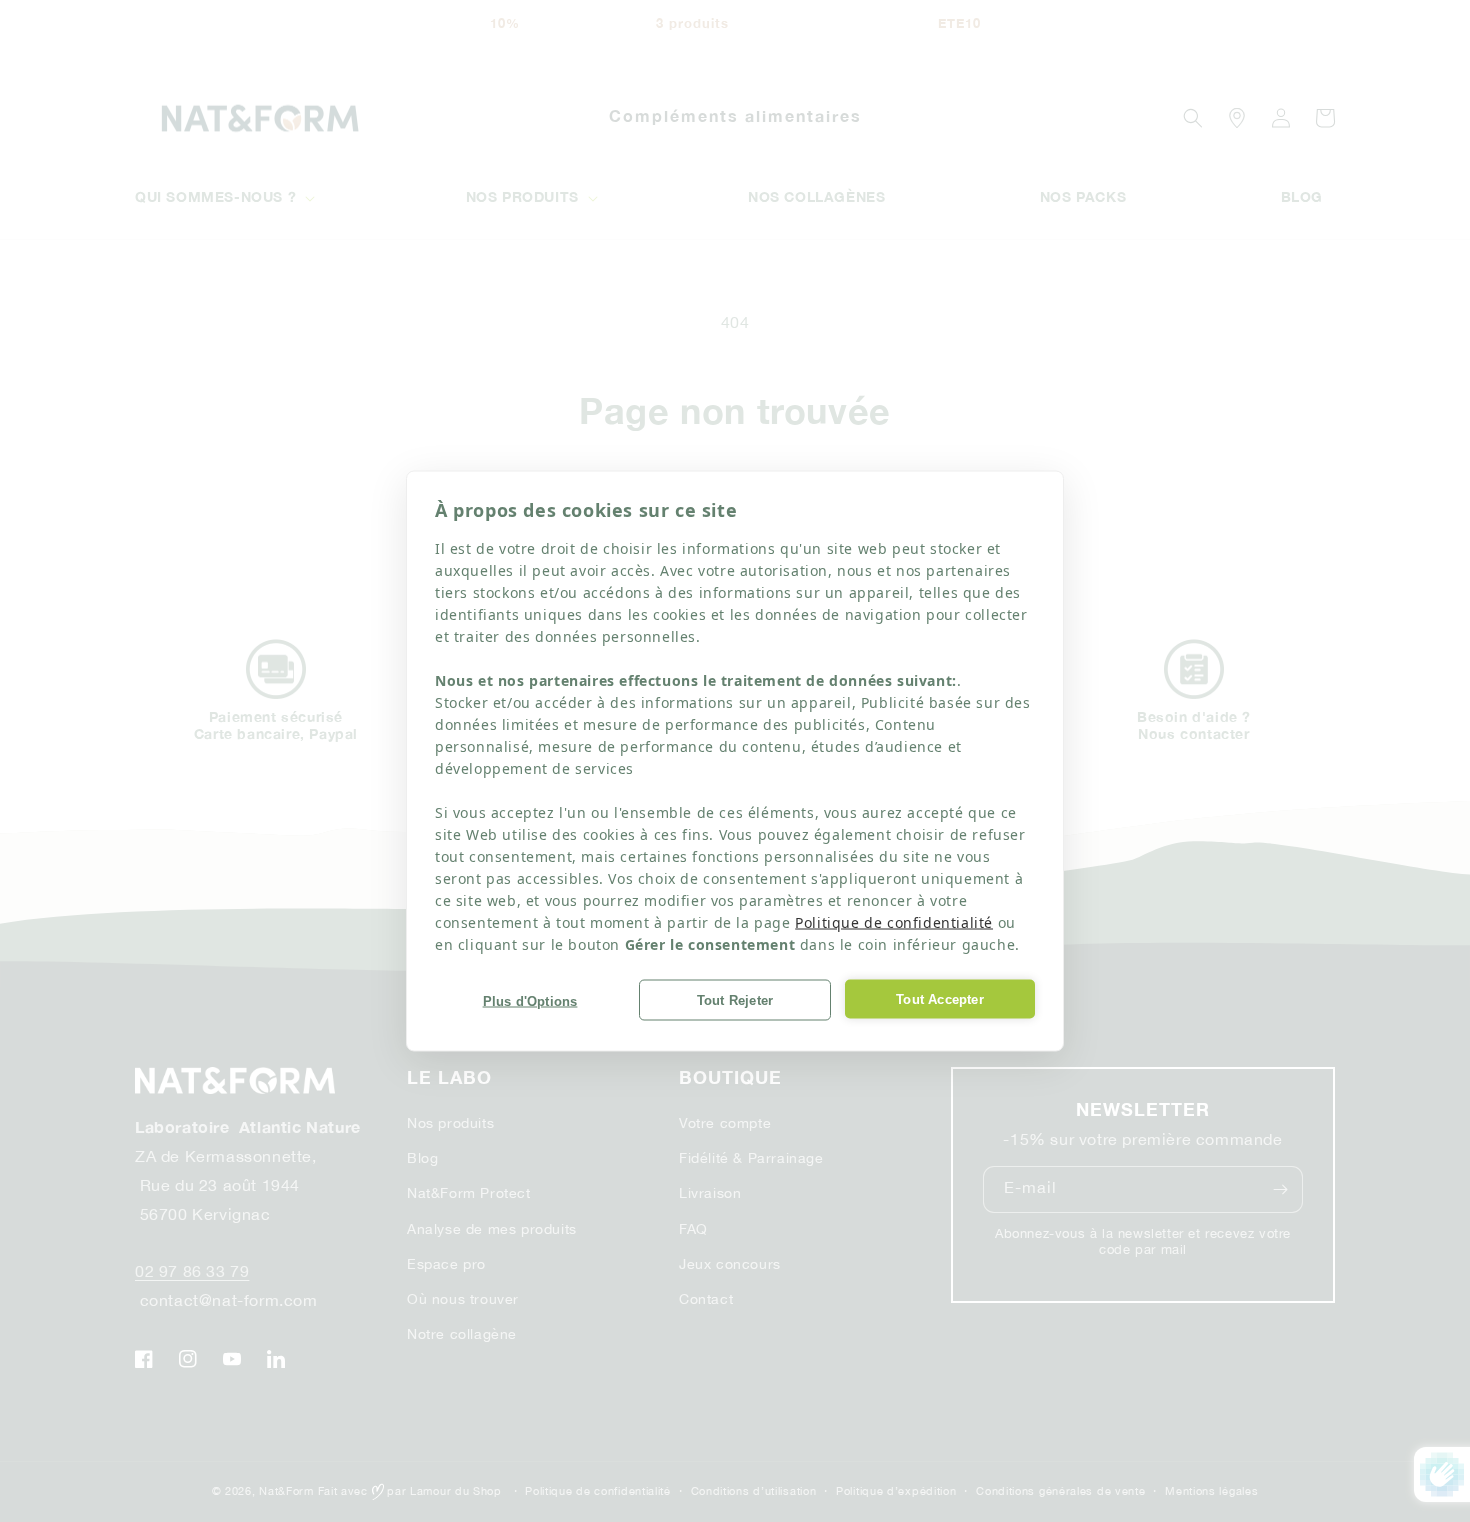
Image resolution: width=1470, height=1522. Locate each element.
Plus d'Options (530, 1000)
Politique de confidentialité (894, 922)
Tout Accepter (940, 998)
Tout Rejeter (735, 999)
